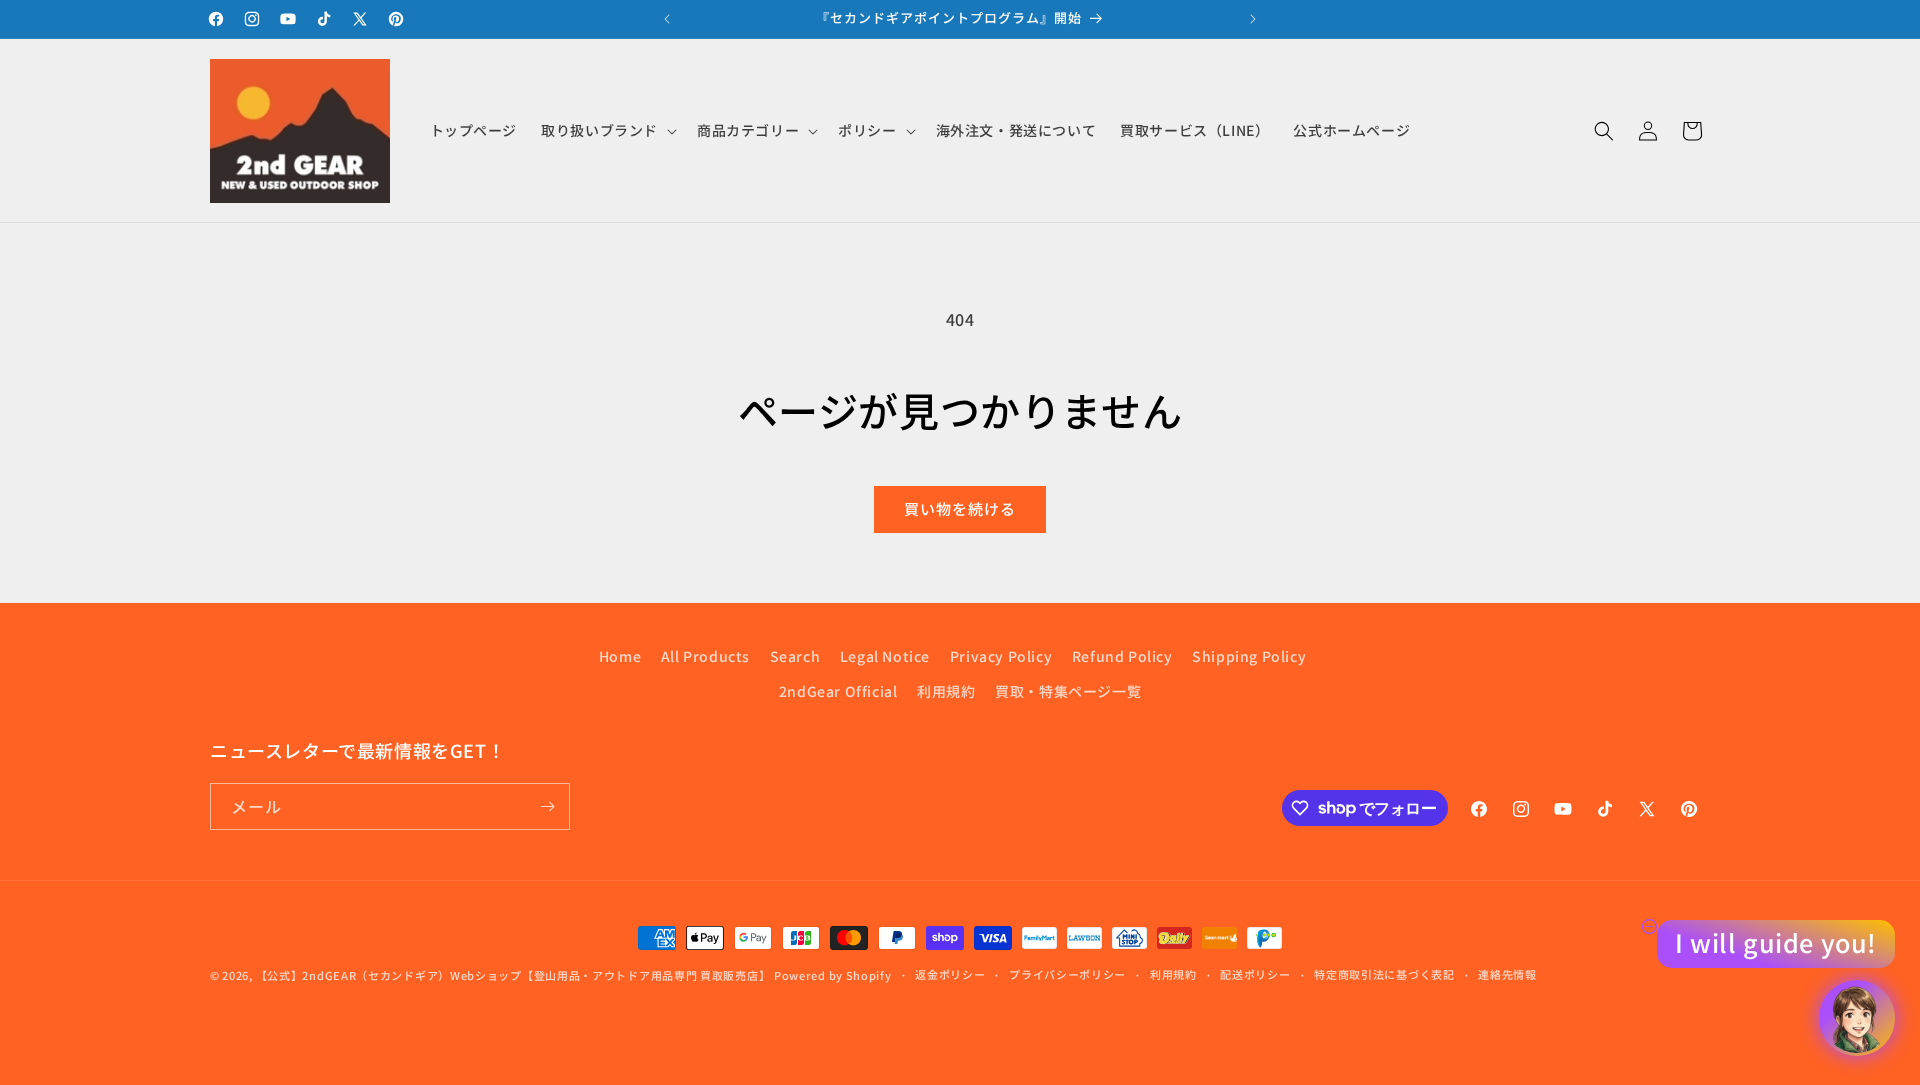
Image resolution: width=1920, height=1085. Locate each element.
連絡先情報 (1507, 974)
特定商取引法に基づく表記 (1384, 974)
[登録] (547, 806)
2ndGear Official (838, 691)
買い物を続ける (960, 508)
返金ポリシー (950, 974)
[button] (607, 130)
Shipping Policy (1249, 656)
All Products (705, 656)
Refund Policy (1122, 656)
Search (795, 656)
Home (620, 656)
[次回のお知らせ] (1253, 19)
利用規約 (946, 691)
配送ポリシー (1255, 974)
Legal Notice (885, 656)
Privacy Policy (1001, 656)
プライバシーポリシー (1067, 974)
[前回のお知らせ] (667, 19)
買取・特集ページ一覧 (1068, 691)
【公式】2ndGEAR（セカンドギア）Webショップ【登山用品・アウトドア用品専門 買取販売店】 (513, 975)
